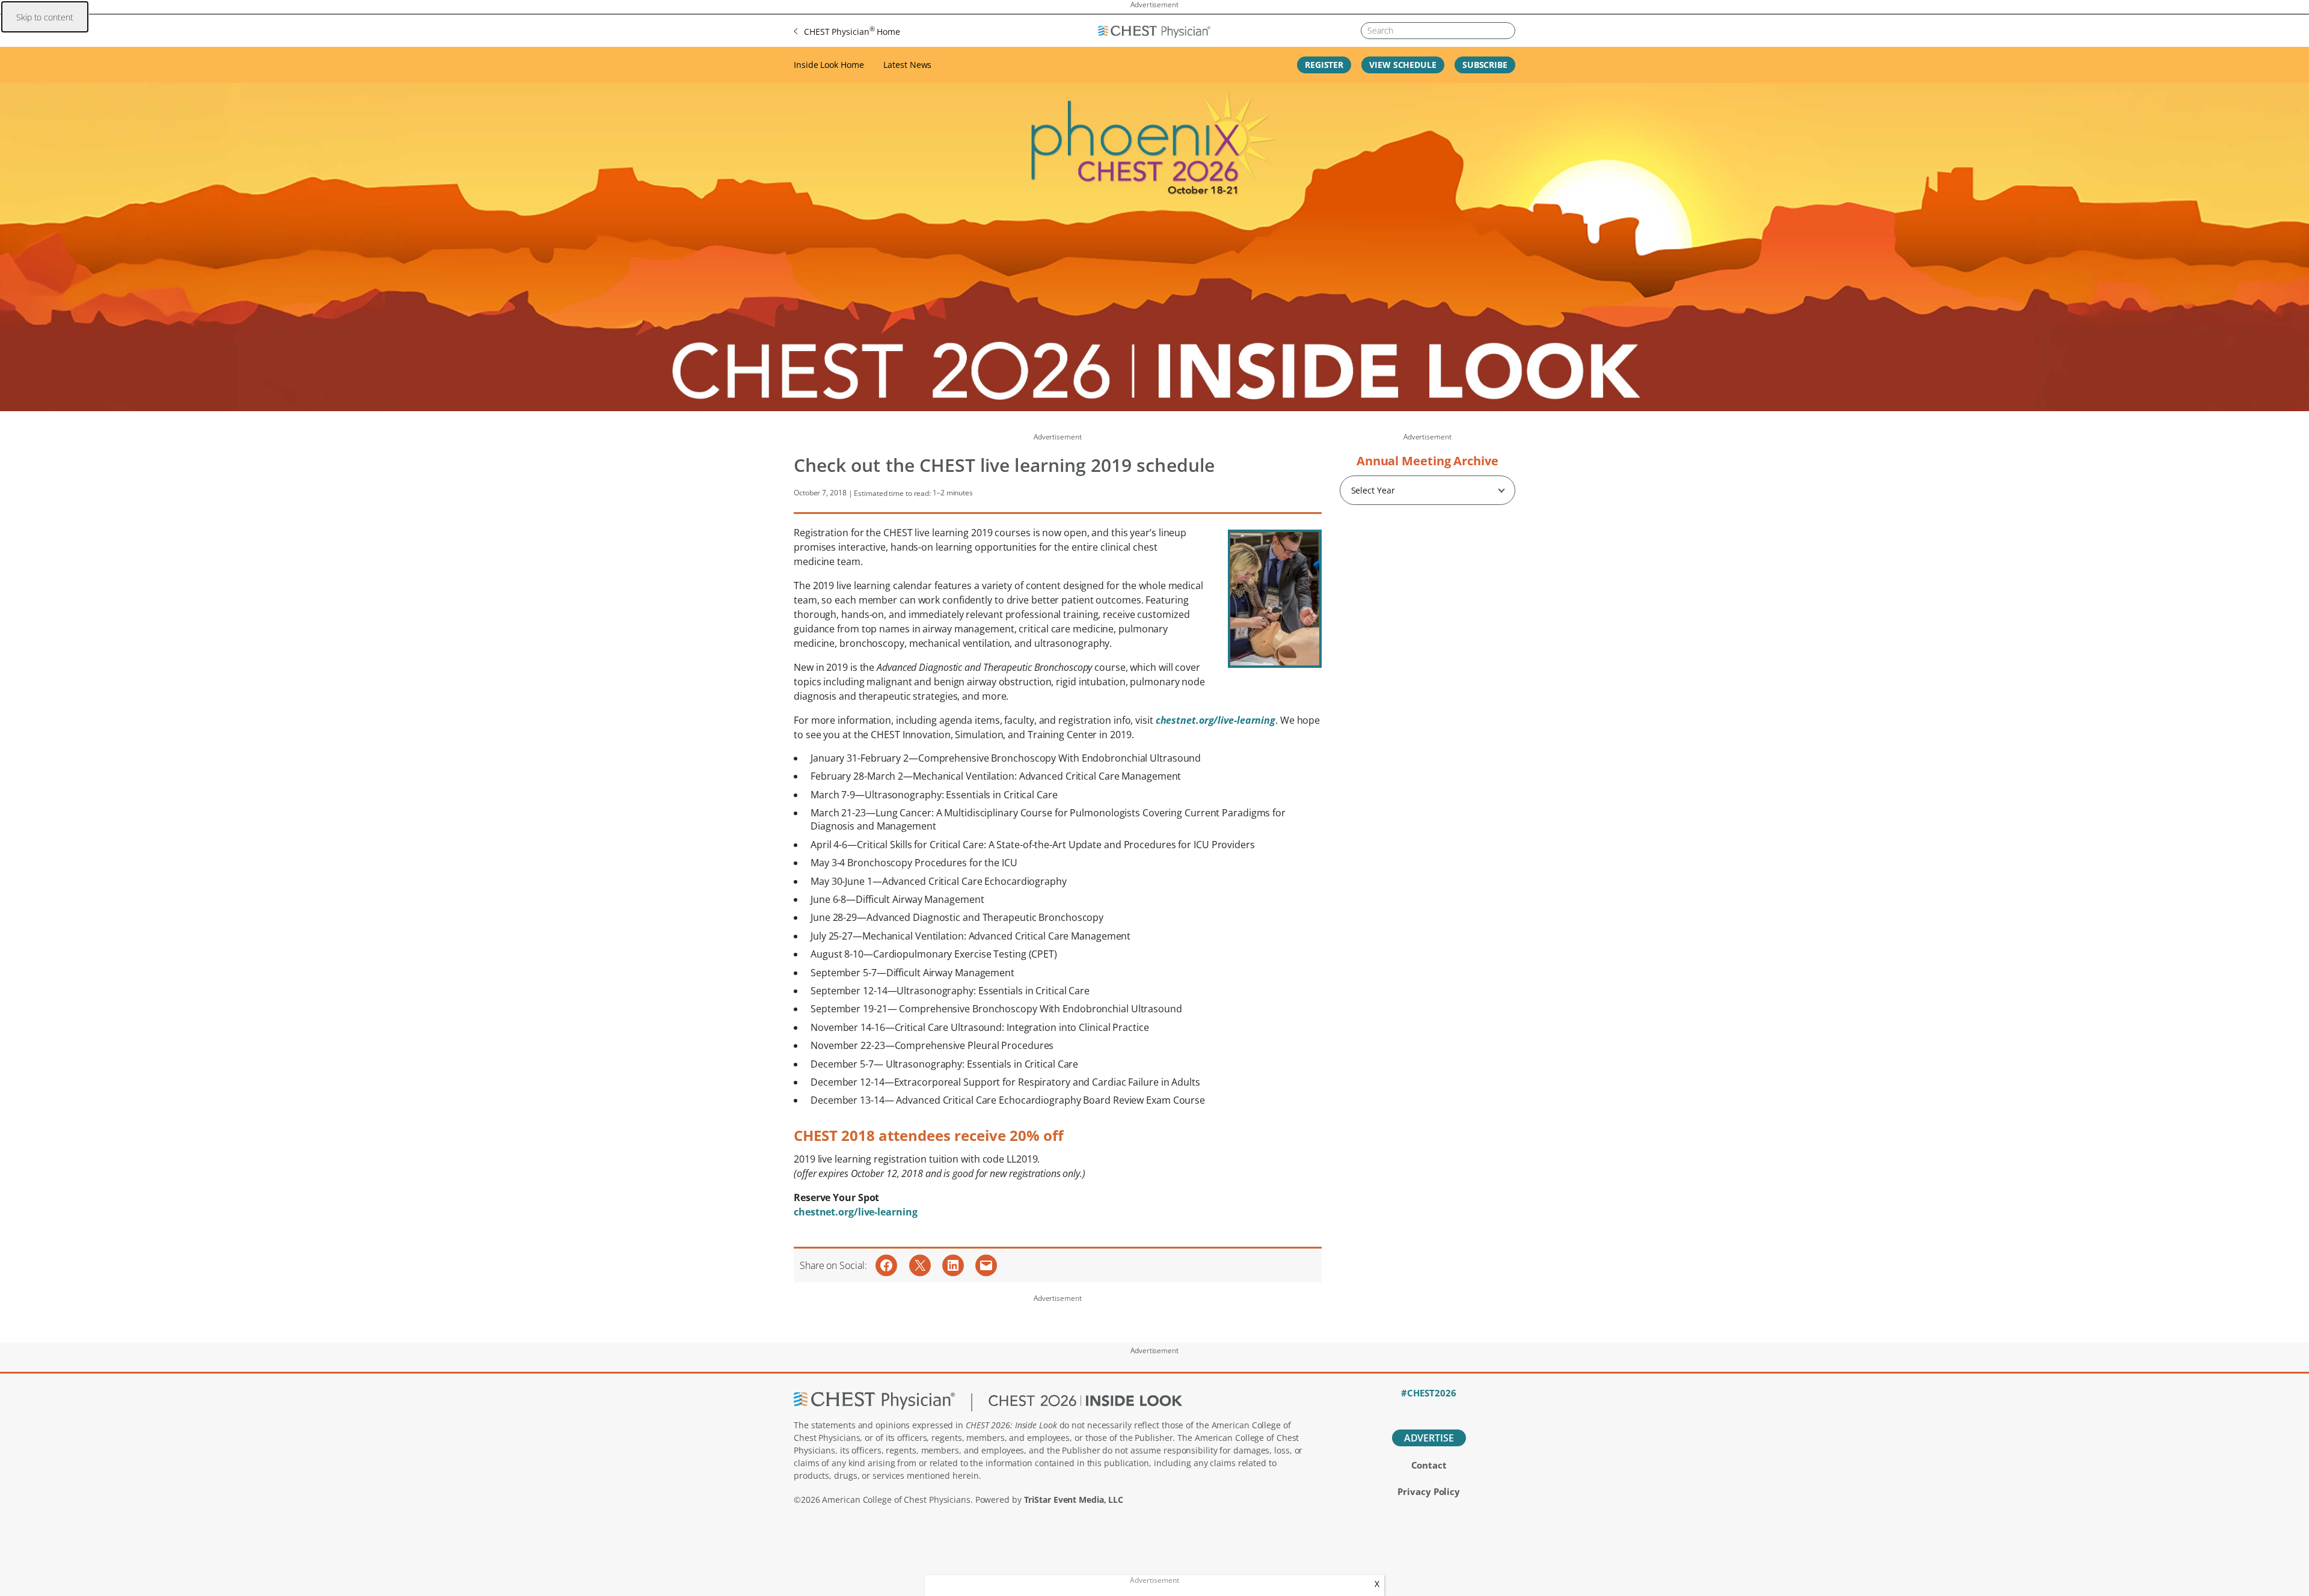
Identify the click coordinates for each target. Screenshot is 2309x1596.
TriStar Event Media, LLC (1074, 1500)
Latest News (907, 65)
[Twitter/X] (1408, 1409)
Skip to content (45, 17)
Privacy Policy (1429, 1491)
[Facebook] (1388, 1409)
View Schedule (1403, 65)
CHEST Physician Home (852, 31)
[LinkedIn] (1429, 1409)
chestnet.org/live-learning (855, 1212)
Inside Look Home (829, 65)
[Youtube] (1450, 1409)
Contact (1429, 1465)
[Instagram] (1470, 1409)
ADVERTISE (1429, 1438)
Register (1324, 65)
